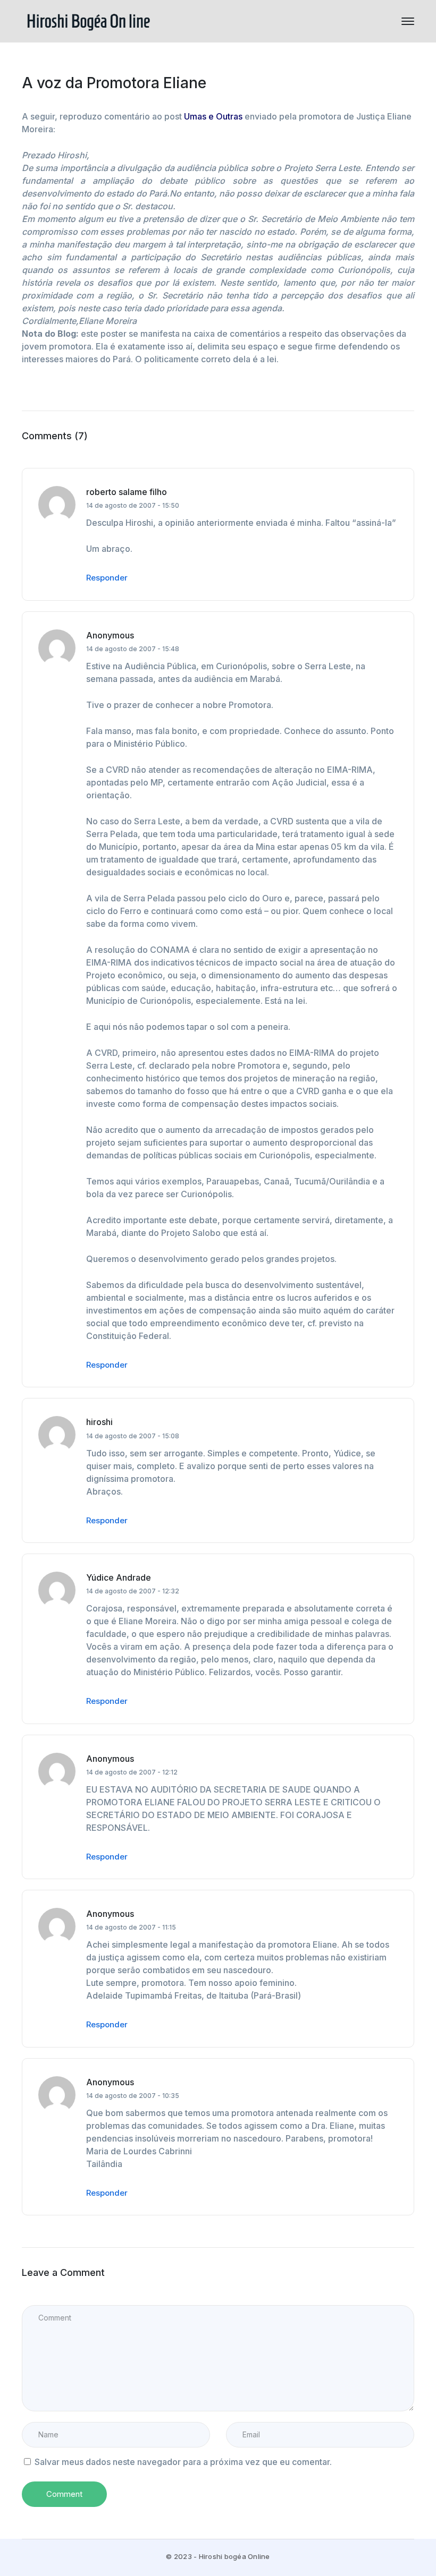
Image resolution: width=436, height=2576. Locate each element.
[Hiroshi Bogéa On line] (88, 20)
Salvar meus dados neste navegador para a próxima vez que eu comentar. (183, 2462)
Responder (107, 578)
